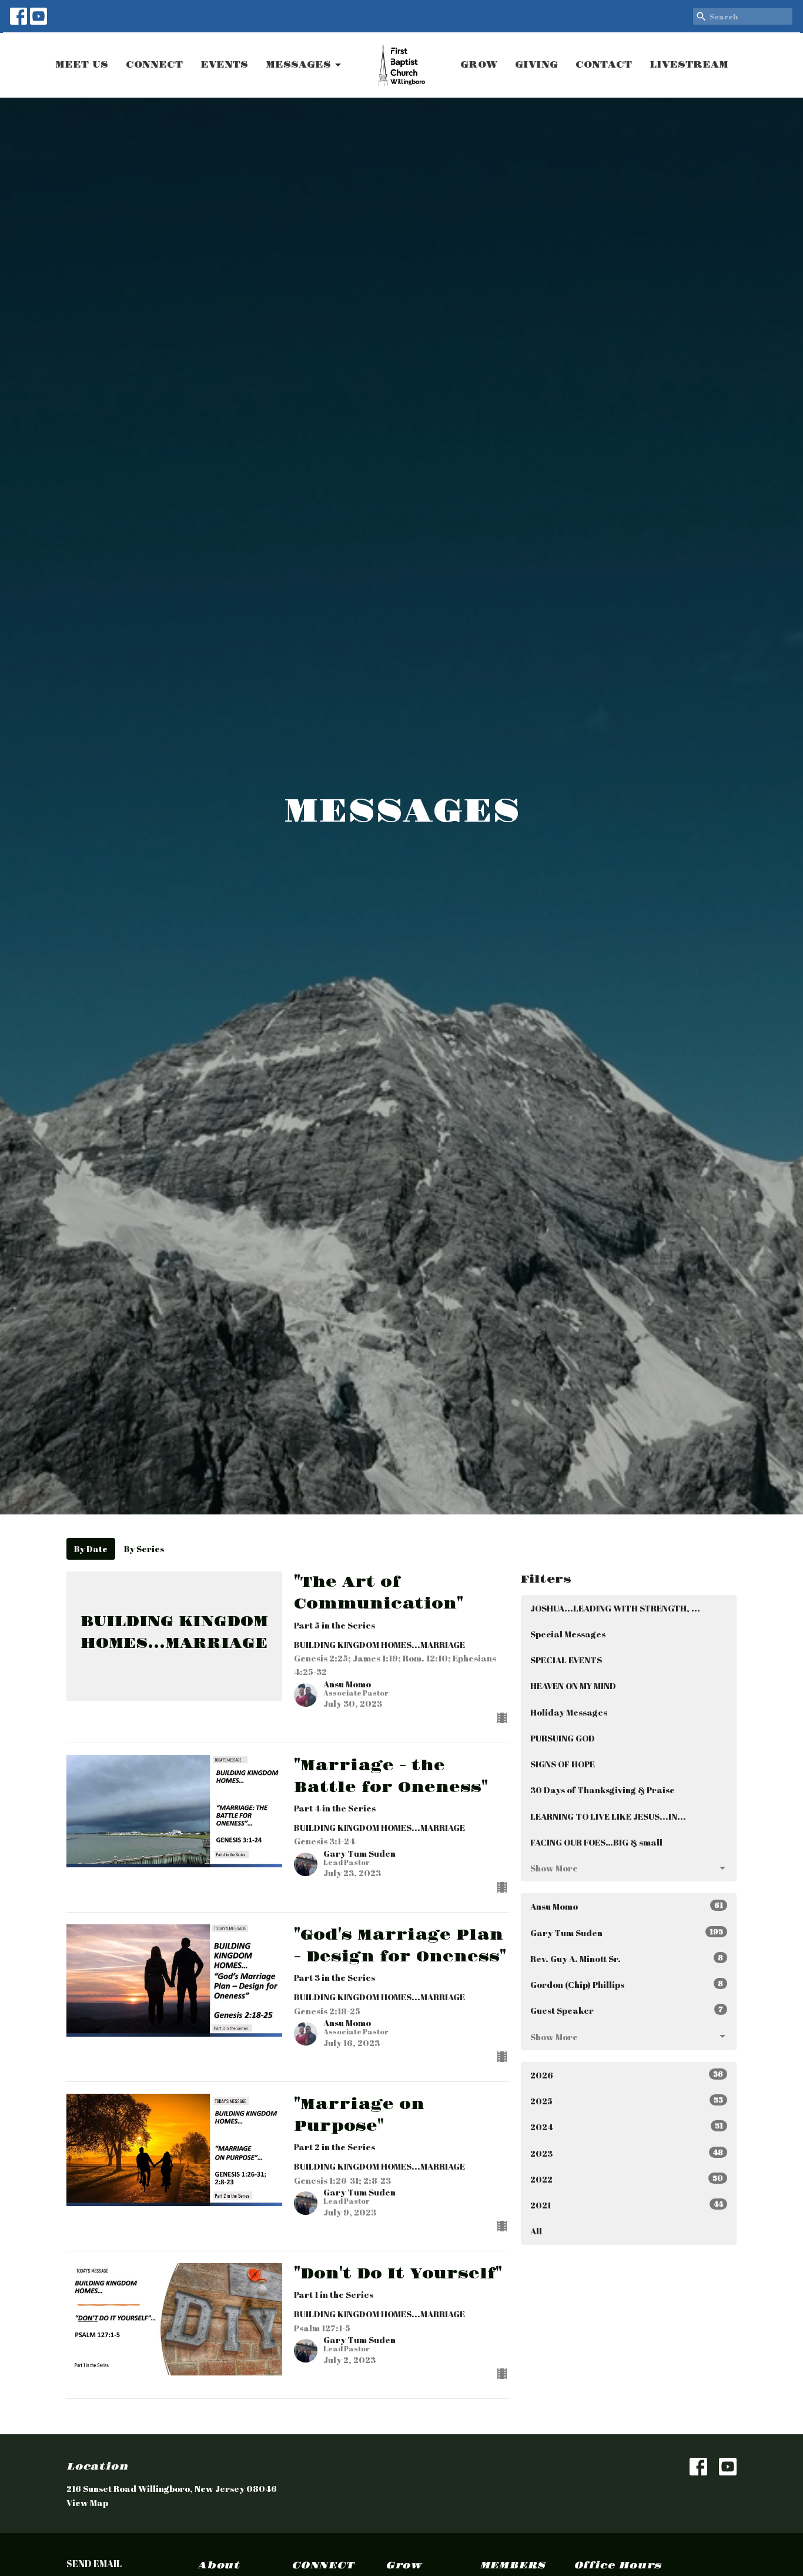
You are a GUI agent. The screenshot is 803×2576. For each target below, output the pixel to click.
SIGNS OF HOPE (563, 1764)
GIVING (536, 65)
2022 (627, 2179)
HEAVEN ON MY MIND (573, 1686)
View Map (87, 2502)
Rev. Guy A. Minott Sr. (627, 1958)
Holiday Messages (569, 1712)
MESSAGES (298, 65)
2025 (627, 2100)
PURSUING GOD (563, 1738)
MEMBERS (513, 2565)
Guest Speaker (627, 2010)
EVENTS (224, 65)
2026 (627, 2075)
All (536, 2231)
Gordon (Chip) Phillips (627, 1984)
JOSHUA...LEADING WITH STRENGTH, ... (615, 1608)
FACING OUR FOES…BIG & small (596, 1842)
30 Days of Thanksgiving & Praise (603, 1790)
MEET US (82, 65)
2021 (627, 2205)
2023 (627, 2153)
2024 (627, 2126)
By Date (91, 1549)
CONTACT (604, 65)
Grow (404, 2565)
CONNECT (154, 65)
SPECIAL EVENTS (566, 1660)
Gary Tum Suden (627, 1932)
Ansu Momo (627, 1906)
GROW (479, 65)
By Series (144, 1549)
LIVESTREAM (689, 65)
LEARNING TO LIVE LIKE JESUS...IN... (608, 1816)
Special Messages (568, 1634)
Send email (94, 2564)
